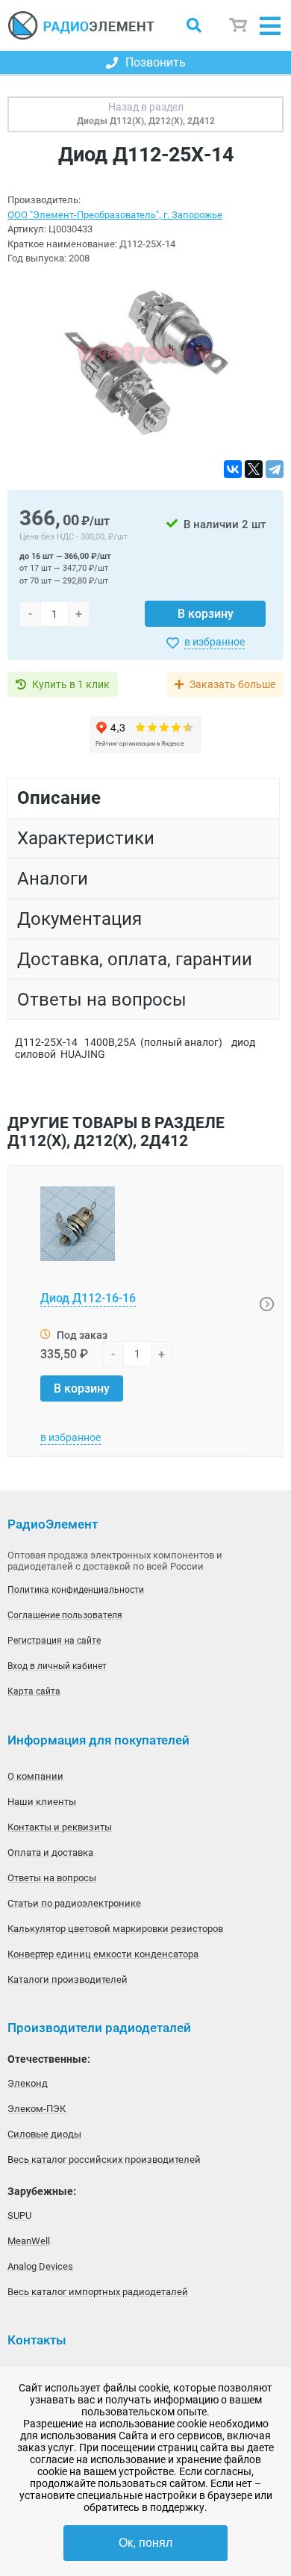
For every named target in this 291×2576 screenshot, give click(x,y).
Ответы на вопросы (52, 1878)
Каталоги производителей (68, 1979)
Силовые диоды (44, 2134)
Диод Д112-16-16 (88, 1298)
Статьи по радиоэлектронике (74, 1903)
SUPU (19, 2216)
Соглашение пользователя (65, 1615)
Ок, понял (145, 2543)
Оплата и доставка (50, 1852)
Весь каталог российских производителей (104, 2159)
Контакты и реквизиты (60, 1827)
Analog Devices (40, 2266)
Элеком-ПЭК (37, 2109)
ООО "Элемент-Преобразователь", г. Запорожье (115, 215)
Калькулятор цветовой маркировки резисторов (115, 1929)
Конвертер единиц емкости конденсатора (103, 1954)
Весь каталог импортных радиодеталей (98, 2292)
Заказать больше (232, 684)
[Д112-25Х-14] (145, 363)
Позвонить (156, 62)
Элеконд (28, 2083)
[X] (254, 469)
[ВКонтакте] (233, 469)
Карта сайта (34, 1691)
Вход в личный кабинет (57, 1666)
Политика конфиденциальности (76, 1590)
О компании (35, 1776)
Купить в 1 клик (71, 684)
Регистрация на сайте (54, 1641)
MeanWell (29, 2241)
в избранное (215, 642)
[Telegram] (275, 469)
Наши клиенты (42, 1802)
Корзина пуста (239, 26)
